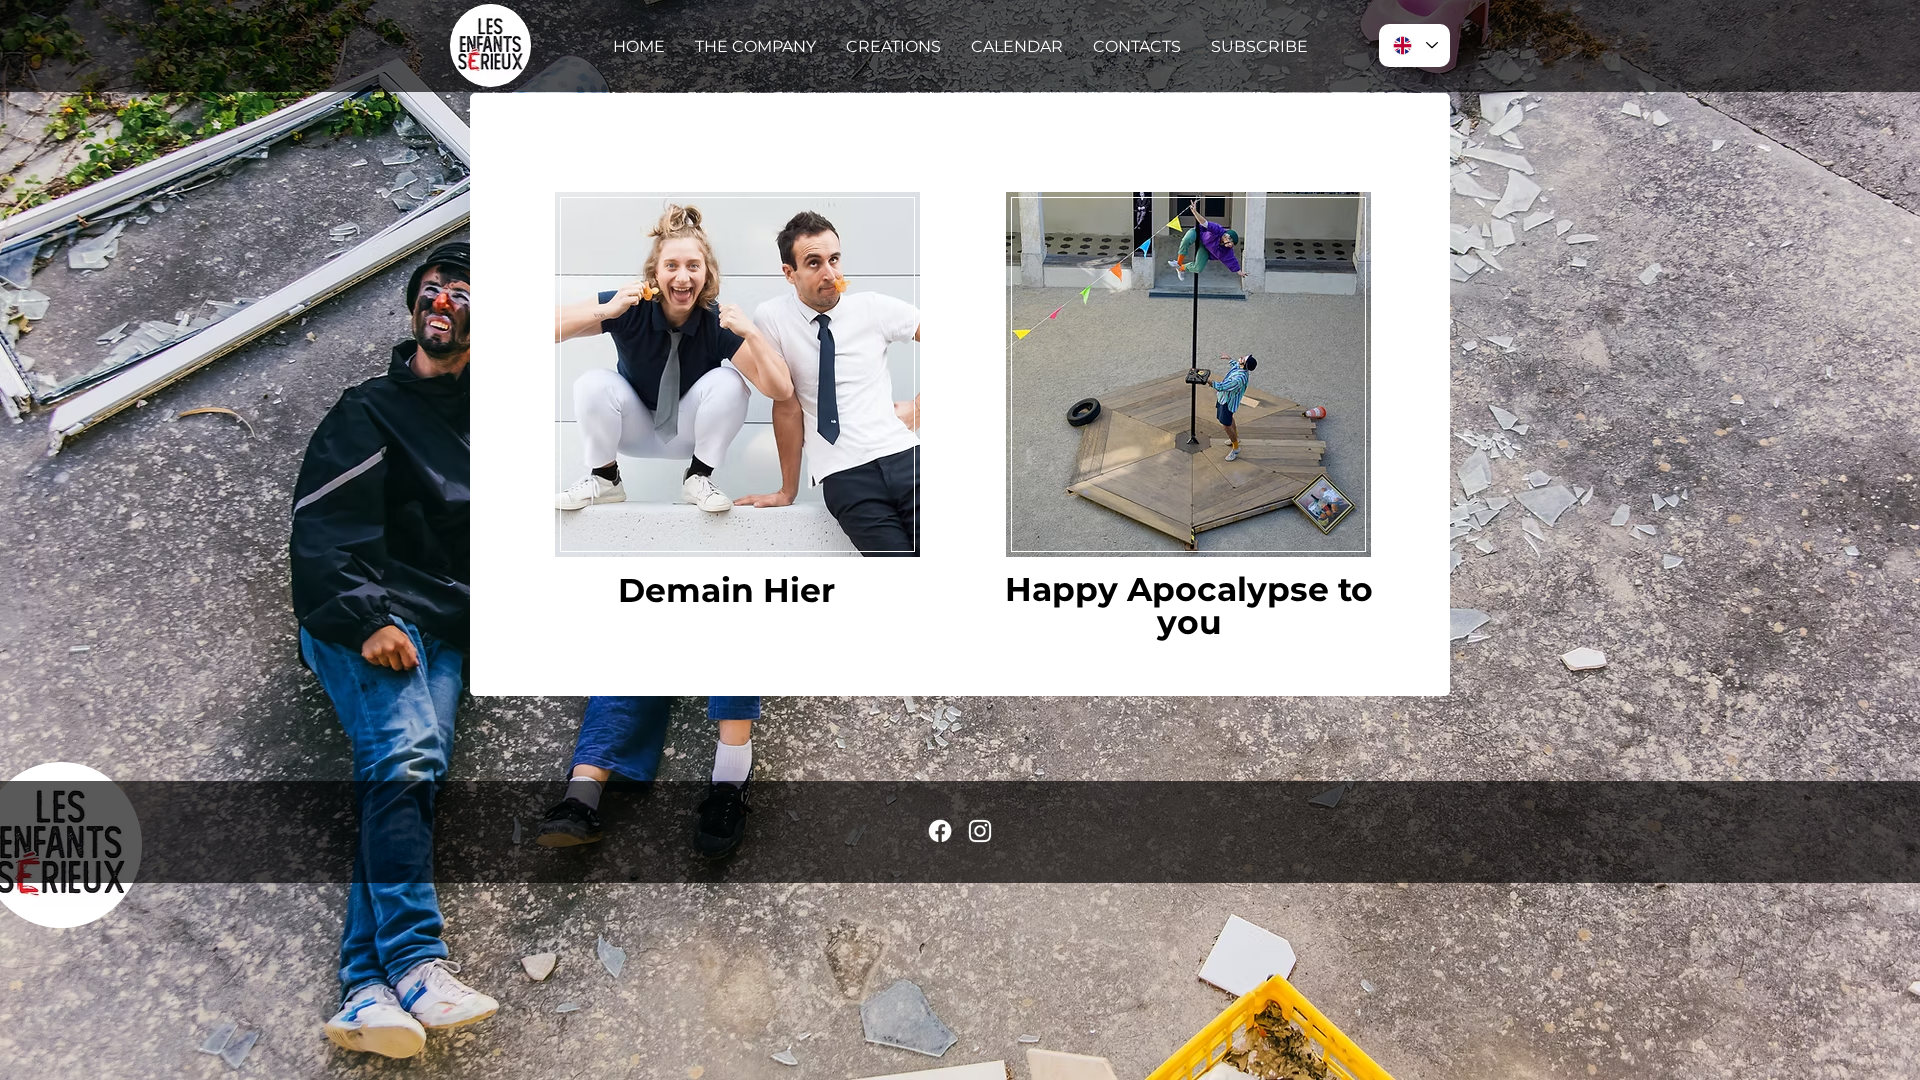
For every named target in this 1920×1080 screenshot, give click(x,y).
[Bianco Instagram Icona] (980, 831)
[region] (738, 373)
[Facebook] (940, 831)
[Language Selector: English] (1414, 45)
